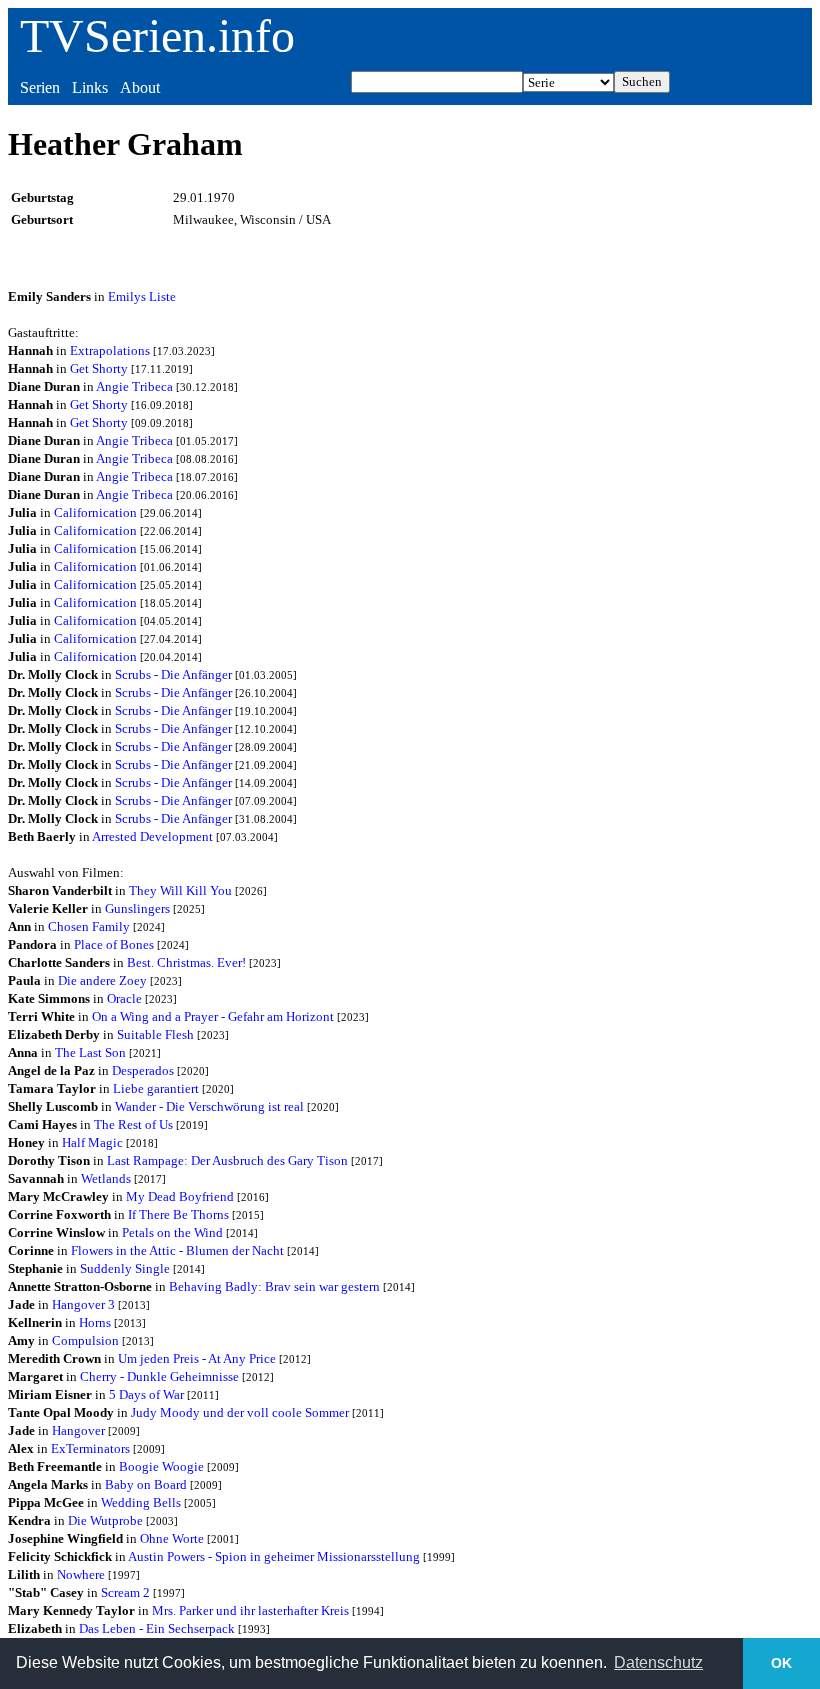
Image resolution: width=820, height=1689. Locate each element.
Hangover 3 (83, 1304)
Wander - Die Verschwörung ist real (209, 1106)
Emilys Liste (142, 296)
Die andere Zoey (102, 980)
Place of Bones (114, 944)
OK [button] (781, 1663)
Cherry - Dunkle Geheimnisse (159, 1376)
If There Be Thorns (178, 1214)
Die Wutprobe (105, 1520)
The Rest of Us (133, 1124)
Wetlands (106, 1178)
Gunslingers (137, 908)
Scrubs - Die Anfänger (173, 674)
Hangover (78, 1430)
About (140, 87)
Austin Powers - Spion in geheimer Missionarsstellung (274, 1556)
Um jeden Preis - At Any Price (197, 1358)
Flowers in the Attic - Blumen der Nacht (177, 1250)
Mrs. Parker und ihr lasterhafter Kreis (250, 1610)
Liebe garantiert (156, 1088)
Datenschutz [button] (658, 1662)
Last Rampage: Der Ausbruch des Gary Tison (227, 1160)
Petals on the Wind (172, 1232)
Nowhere (81, 1574)
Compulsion (85, 1340)
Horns (95, 1322)
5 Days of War (146, 1394)
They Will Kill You (180, 890)
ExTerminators (90, 1448)
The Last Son (90, 1052)
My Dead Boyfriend (180, 1196)
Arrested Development (152, 836)
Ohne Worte (172, 1538)
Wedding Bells (141, 1502)
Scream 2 (125, 1592)
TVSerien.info (157, 35)
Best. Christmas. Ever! (186, 962)
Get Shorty (99, 368)
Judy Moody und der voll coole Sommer (240, 1412)
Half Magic (92, 1142)
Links (90, 87)
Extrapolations (110, 350)
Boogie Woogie (161, 1466)
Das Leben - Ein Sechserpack (157, 1628)
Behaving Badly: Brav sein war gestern (274, 1286)
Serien (40, 87)
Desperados (143, 1070)
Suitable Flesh (155, 1034)
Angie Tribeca (134, 386)
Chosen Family (89, 926)
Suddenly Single (125, 1268)
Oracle (124, 998)
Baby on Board (146, 1484)
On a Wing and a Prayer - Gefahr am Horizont (213, 1016)
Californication (95, 512)
